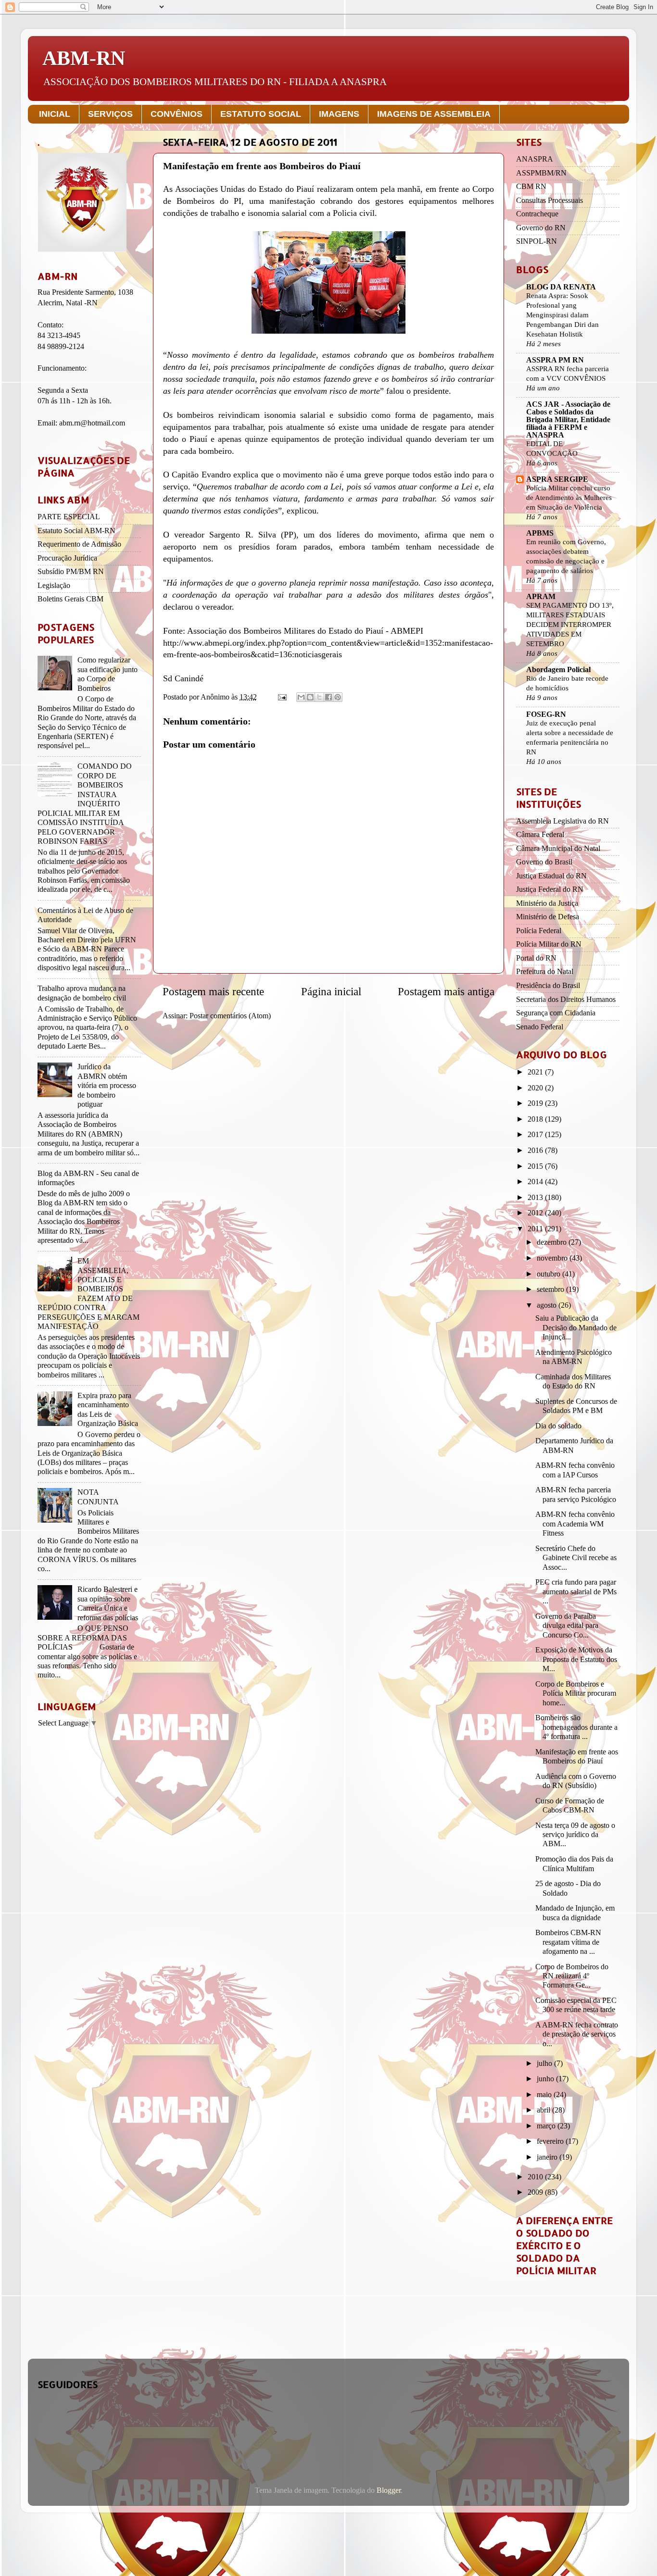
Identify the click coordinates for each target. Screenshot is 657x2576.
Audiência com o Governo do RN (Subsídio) (576, 1781)
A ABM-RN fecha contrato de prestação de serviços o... (577, 2034)
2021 (536, 1072)
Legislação (54, 586)
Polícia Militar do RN (549, 944)
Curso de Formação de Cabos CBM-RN (570, 1806)
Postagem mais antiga (446, 992)
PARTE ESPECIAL (69, 517)
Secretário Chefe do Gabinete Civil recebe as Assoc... (576, 1558)
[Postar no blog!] (310, 697)
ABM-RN (84, 58)
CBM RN (531, 187)
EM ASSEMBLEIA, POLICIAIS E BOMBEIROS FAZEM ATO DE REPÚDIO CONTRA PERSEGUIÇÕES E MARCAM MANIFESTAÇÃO (88, 1294)
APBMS (540, 533)
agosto (548, 1305)
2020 (536, 1088)
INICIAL (55, 114)
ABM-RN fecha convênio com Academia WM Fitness (575, 1524)
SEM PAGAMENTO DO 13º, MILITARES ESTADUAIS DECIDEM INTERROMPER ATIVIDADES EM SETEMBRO (570, 624)
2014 (536, 1182)
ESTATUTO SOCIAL (261, 114)
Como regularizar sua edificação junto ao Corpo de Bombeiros (107, 674)
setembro (551, 1289)
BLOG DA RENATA (561, 287)
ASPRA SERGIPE (557, 479)
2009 (536, 2192)
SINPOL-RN (537, 241)
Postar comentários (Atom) (230, 1016)
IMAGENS (339, 114)
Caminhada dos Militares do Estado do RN (573, 1382)
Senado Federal (540, 1027)
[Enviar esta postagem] (281, 697)
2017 (536, 1135)
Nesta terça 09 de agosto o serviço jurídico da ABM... (575, 1835)
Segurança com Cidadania (556, 1013)
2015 (536, 1166)
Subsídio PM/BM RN (71, 572)
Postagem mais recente (213, 992)
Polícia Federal (539, 931)
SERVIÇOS (110, 114)
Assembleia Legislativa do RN (562, 821)
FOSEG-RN (546, 714)
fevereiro (551, 2141)
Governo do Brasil (544, 862)
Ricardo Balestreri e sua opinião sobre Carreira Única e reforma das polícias (108, 1603)
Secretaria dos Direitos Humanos (566, 1000)
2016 (536, 1150)
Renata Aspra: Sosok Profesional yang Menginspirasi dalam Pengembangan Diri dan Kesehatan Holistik (562, 315)
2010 (536, 2177)
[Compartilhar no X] (319, 697)
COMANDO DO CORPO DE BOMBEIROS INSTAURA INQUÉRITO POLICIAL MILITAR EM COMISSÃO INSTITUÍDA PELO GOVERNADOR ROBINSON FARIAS (85, 804)
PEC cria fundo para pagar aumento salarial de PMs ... (576, 1592)
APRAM (541, 597)
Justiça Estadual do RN (551, 876)
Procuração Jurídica (67, 558)
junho (546, 2079)
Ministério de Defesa (548, 917)
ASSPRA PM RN (555, 360)
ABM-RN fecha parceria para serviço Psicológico (576, 1494)
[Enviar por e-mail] (301, 697)
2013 (536, 1198)
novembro (553, 1258)
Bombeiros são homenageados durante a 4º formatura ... (576, 1727)
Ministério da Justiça (547, 903)
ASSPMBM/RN (541, 173)
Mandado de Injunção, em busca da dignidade (575, 1913)
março (547, 2126)
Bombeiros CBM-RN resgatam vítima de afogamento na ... (568, 1942)
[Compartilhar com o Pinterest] (338, 697)
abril (544, 2110)
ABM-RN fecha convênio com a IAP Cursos (575, 1470)
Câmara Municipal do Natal (558, 849)
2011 (536, 1229)
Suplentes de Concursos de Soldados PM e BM (576, 1406)
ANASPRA (535, 159)
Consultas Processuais (550, 200)
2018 (536, 1119)
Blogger (389, 2490)
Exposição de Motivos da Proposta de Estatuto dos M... (576, 1659)
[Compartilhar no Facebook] (328, 697)
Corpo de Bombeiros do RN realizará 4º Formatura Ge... (572, 1976)
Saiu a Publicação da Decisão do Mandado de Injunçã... (576, 1328)
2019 (536, 1103)
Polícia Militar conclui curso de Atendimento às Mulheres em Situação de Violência (569, 497)
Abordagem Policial (558, 670)
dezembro (553, 1242)
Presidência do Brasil (548, 986)
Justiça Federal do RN (550, 889)
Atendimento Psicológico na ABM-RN (574, 1357)
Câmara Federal (540, 835)
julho (545, 2063)
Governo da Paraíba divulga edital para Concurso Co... (567, 1626)
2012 (536, 1213)
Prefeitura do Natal (545, 972)
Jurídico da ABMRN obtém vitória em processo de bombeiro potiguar (107, 1086)
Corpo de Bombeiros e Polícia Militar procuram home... (576, 1694)
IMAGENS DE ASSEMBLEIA (434, 114)
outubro (550, 1274)
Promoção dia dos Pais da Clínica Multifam (574, 1864)
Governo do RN (541, 228)
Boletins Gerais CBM (70, 599)
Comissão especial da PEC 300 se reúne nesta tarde (576, 2005)
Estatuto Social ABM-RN (76, 531)
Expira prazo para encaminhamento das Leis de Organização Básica (108, 1410)
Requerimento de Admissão (79, 544)
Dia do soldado (558, 1426)
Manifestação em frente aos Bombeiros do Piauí (577, 1757)
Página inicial (331, 992)
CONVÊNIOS (177, 114)
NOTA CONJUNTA (98, 1497)
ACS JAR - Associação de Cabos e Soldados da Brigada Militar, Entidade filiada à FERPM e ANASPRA (568, 420)
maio (545, 2095)
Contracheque (537, 214)
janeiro (548, 2157)
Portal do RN (536, 958)
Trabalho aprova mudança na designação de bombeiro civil (82, 993)
